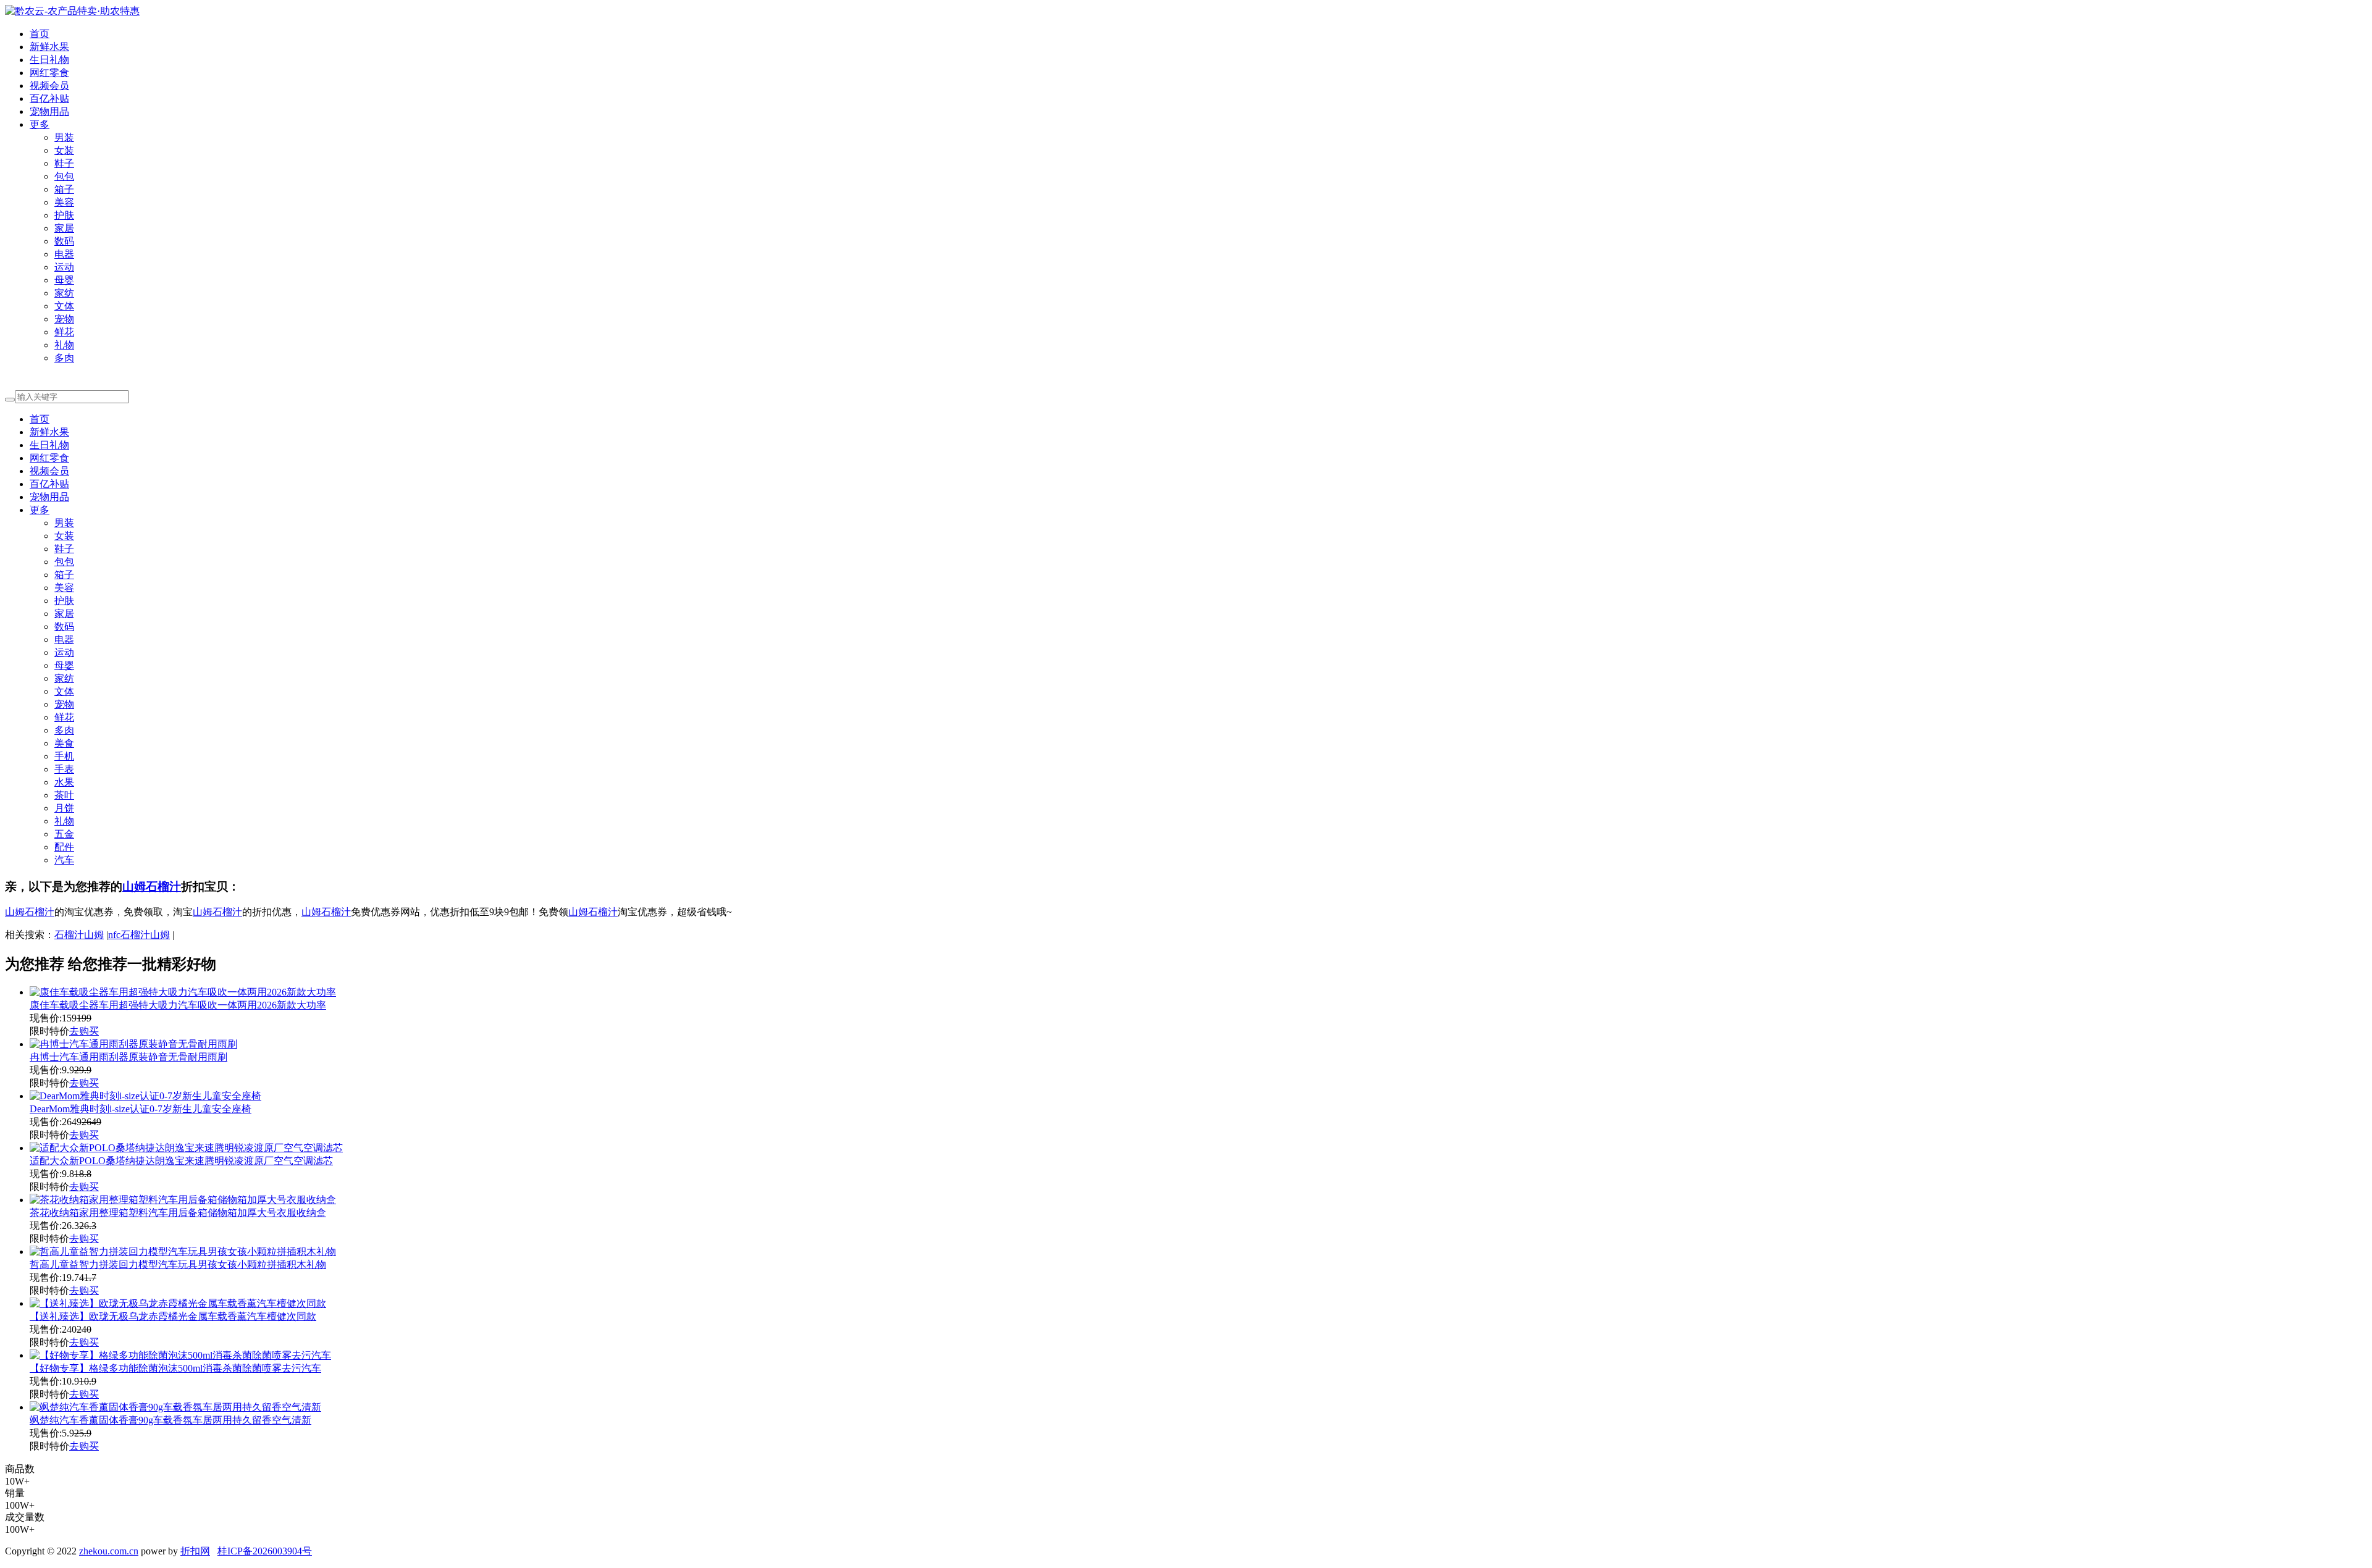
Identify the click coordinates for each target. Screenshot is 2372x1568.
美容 (64, 202)
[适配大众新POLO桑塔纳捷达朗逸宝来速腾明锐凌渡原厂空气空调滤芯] (186, 1148)
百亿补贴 (49, 99)
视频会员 (49, 86)
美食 (64, 743)
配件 (64, 847)
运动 (64, 267)
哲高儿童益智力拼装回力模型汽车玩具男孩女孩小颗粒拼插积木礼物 (178, 1264)
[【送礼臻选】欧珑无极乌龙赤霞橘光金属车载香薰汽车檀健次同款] (178, 1303)
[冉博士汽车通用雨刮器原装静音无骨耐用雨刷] (133, 1044)
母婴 (64, 280)
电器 (64, 254)
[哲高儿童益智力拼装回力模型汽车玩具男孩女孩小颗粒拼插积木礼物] (183, 1251)
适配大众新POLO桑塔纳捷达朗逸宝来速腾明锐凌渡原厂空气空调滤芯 (181, 1161)
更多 (40, 124)
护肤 (64, 215)
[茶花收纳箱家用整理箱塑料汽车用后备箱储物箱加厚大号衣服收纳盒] (183, 1200)
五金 (64, 834)
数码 (64, 241)
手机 (64, 756)
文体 (64, 306)
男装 (64, 137)
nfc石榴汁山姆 (139, 935)
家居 (64, 228)
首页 (40, 34)
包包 (64, 176)
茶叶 (64, 795)
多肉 (64, 358)
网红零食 (49, 73)
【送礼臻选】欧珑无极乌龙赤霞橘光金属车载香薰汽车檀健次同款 (173, 1316)
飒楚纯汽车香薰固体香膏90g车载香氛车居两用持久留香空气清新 (170, 1420)
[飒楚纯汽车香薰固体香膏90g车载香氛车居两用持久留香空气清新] (175, 1407)
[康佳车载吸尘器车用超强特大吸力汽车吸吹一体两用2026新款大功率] (183, 992)
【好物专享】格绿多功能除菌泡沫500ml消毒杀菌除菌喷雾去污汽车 (175, 1368)
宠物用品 (49, 111)
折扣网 (195, 1551)
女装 (64, 150)
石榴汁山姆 (79, 935)
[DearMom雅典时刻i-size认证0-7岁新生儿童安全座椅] (145, 1096)
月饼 (64, 808)
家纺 (64, 293)
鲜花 (64, 332)
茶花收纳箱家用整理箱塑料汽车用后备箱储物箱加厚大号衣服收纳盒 (178, 1213)
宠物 (64, 319)
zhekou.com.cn (109, 1551)
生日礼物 (49, 60)
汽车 (64, 860)
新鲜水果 (49, 47)
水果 (64, 782)
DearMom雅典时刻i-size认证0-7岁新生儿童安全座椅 (141, 1109)
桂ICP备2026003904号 (265, 1551)
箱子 (64, 189)
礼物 (64, 345)
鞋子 (64, 163)
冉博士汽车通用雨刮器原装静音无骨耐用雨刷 (128, 1057)
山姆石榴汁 (152, 887)
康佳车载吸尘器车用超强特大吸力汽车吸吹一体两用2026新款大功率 (178, 1005)
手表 (64, 769)
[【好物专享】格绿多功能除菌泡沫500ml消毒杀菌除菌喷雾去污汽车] (180, 1355)
